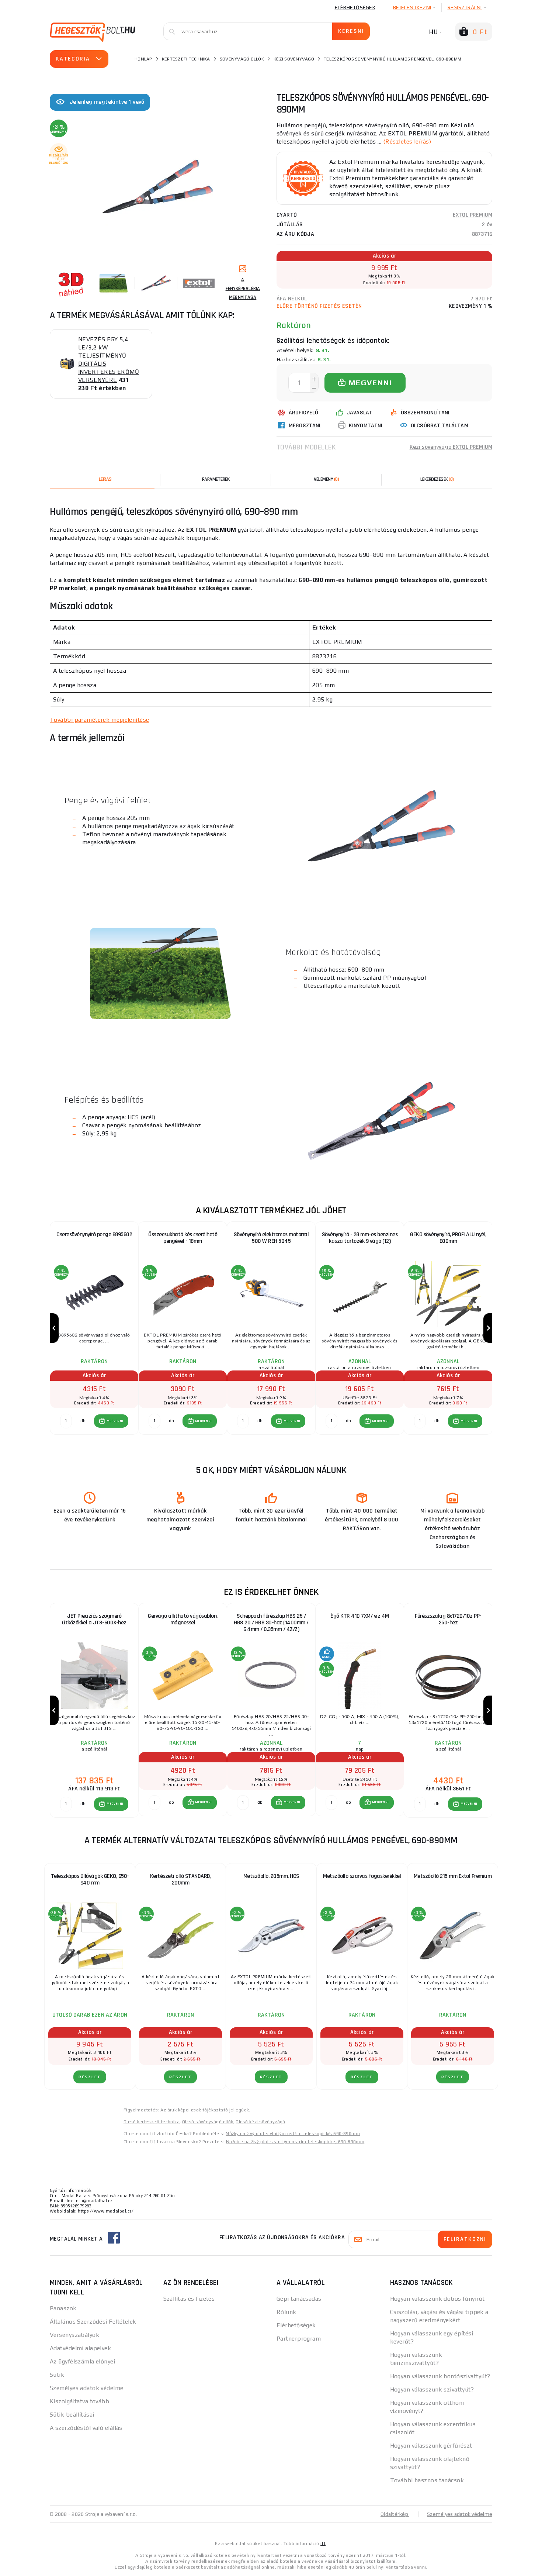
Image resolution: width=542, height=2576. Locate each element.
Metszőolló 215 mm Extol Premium (453, 1876)
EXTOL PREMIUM (472, 215)
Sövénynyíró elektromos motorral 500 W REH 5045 (271, 1238)
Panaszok (63, 2308)
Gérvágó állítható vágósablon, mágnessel (183, 1619)
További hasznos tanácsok (427, 2480)
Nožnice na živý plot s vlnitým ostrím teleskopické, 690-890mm (295, 2142)
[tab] (326, 479)
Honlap (143, 59)
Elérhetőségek (355, 7)
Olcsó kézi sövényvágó (260, 2122)
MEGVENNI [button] (115, 1421)
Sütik (57, 2375)
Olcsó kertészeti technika (152, 2122)
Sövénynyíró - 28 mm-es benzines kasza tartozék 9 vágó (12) (360, 1238)
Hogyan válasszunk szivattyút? (432, 2389)
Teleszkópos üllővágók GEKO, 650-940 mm (90, 1880)
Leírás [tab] (105, 479)
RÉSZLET (90, 2077)
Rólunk (286, 2312)
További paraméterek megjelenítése (100, 720)
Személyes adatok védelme (87, 2388)
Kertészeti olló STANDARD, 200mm (181, 1880)
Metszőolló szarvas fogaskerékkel (362, 1876)
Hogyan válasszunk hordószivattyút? (440, 2376)
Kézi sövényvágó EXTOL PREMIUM (451, 447)
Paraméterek (216, 479)
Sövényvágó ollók (242, 59)
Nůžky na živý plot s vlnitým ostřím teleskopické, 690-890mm (293, 2134)
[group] (94, 1328)
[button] (111, 1421)
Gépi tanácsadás (299, 2299)
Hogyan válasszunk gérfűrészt (431, 2446)
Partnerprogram (299, 2339)
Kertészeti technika (186, 59)
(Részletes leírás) (407, 142)
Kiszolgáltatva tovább (79, 2401)
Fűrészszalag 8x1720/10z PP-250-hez (448, 1619)
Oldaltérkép (395, 2514)
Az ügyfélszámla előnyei (82, 2361)
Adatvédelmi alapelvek (80, 2348)
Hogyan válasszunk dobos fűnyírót (437, 2299)
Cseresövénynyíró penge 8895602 (94, 1234)
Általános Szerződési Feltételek (93, 2322)
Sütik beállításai (72, 2415)
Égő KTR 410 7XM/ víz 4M (360, 1616)
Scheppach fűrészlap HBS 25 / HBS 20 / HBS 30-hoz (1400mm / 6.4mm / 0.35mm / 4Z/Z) (271, 1623)
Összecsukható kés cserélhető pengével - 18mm (183, 1238)
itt (323, 2544)
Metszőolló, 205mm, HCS (271, 1876)
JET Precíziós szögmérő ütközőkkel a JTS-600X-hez (94, 1619)
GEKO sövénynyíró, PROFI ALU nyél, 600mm (448, 1238)
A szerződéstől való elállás (86, 2428)
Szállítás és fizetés (189, 2299)
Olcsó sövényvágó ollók (208, 2122)
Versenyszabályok (74, 2335)
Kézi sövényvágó (294, 59)
